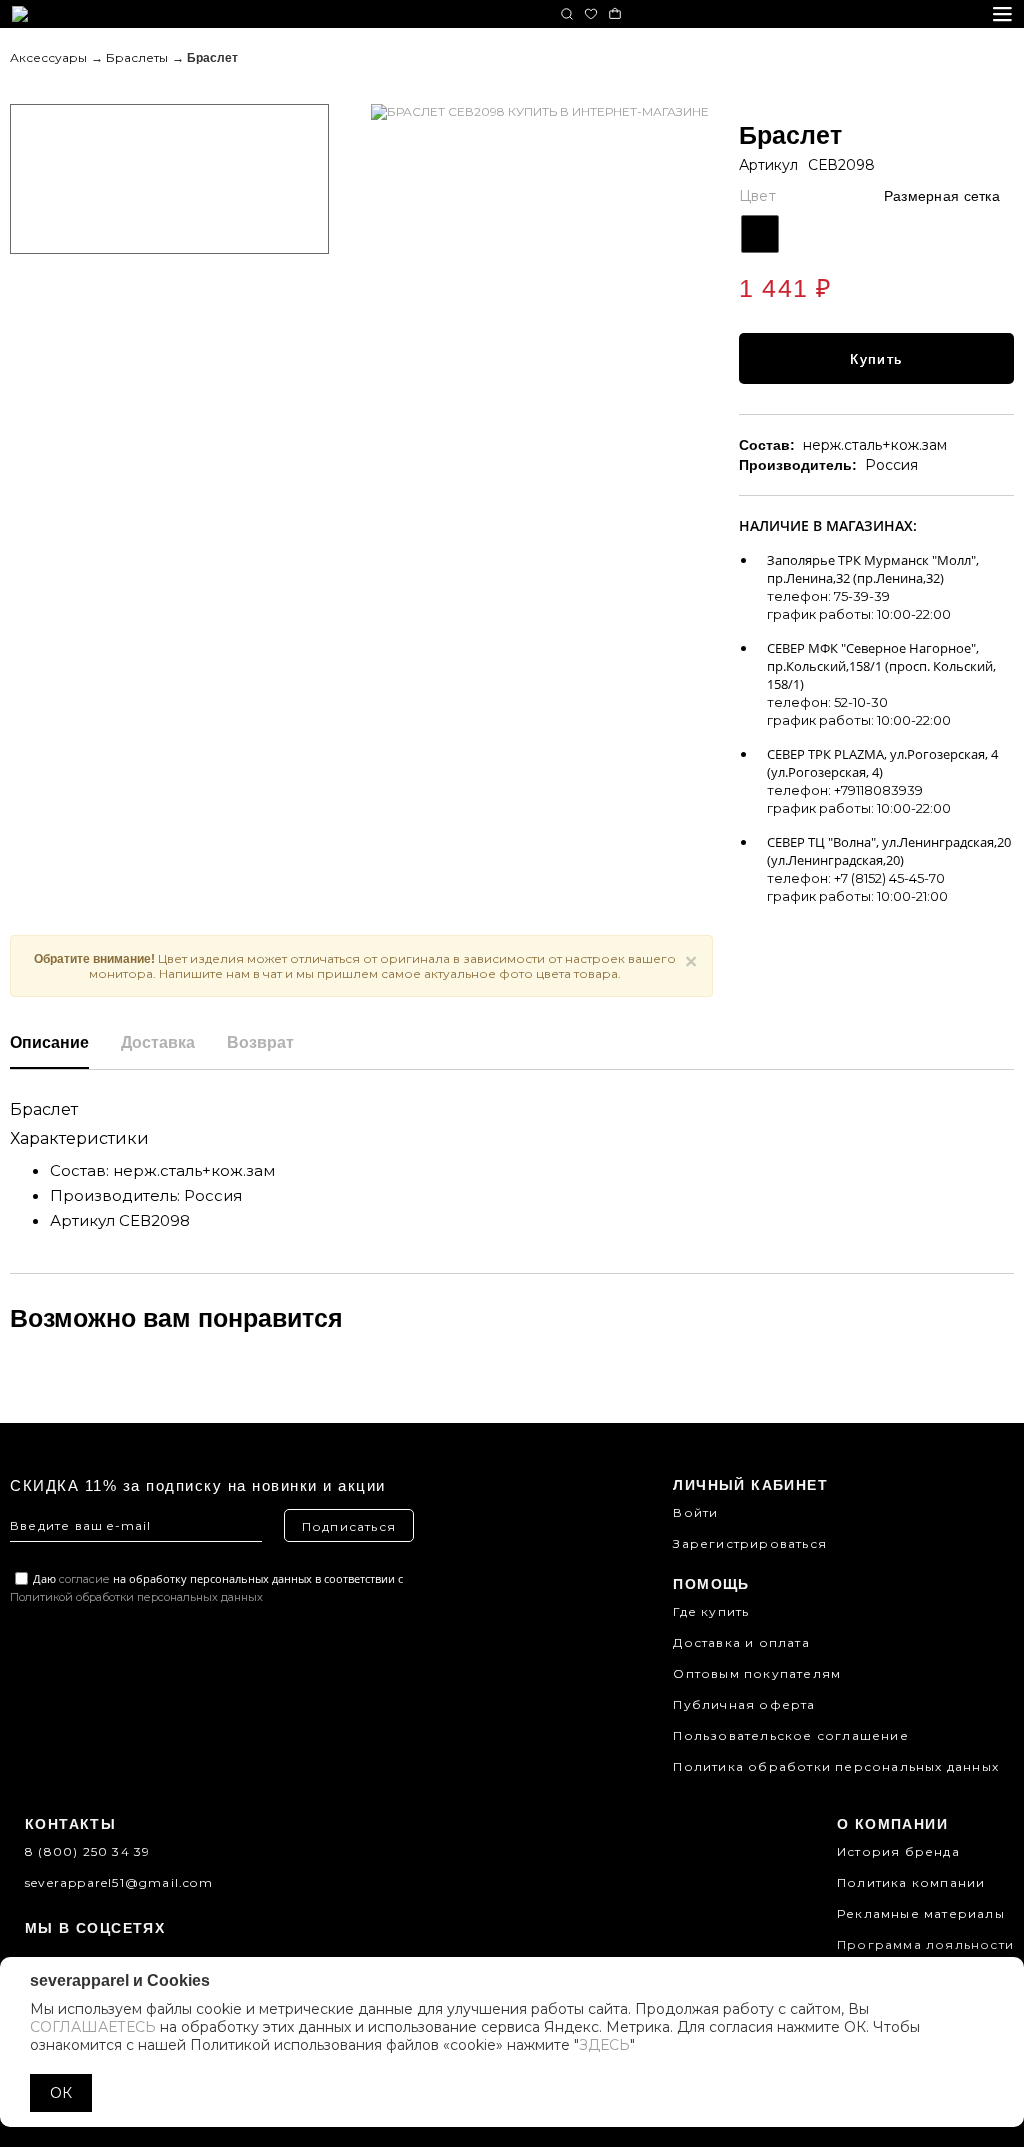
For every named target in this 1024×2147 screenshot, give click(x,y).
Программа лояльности (925, 1944)
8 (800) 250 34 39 (87, 1851)
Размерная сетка (942, 196)
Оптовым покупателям (757, 1673)
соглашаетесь (93, 2027)
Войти (695, 1512)
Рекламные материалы (921, 1913)
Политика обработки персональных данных (836, 1766)
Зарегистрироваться (750, 1543)
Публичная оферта (744, 1704)
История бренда (898, 1851)
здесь (604, 2045)
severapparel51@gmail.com (119, 1882)
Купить (876, 359)
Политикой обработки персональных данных (136, 1597)
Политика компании (911, 1882)
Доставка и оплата (741, 1642)
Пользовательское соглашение (790, 1735)
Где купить (711, 1611)
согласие (84, 1579)
